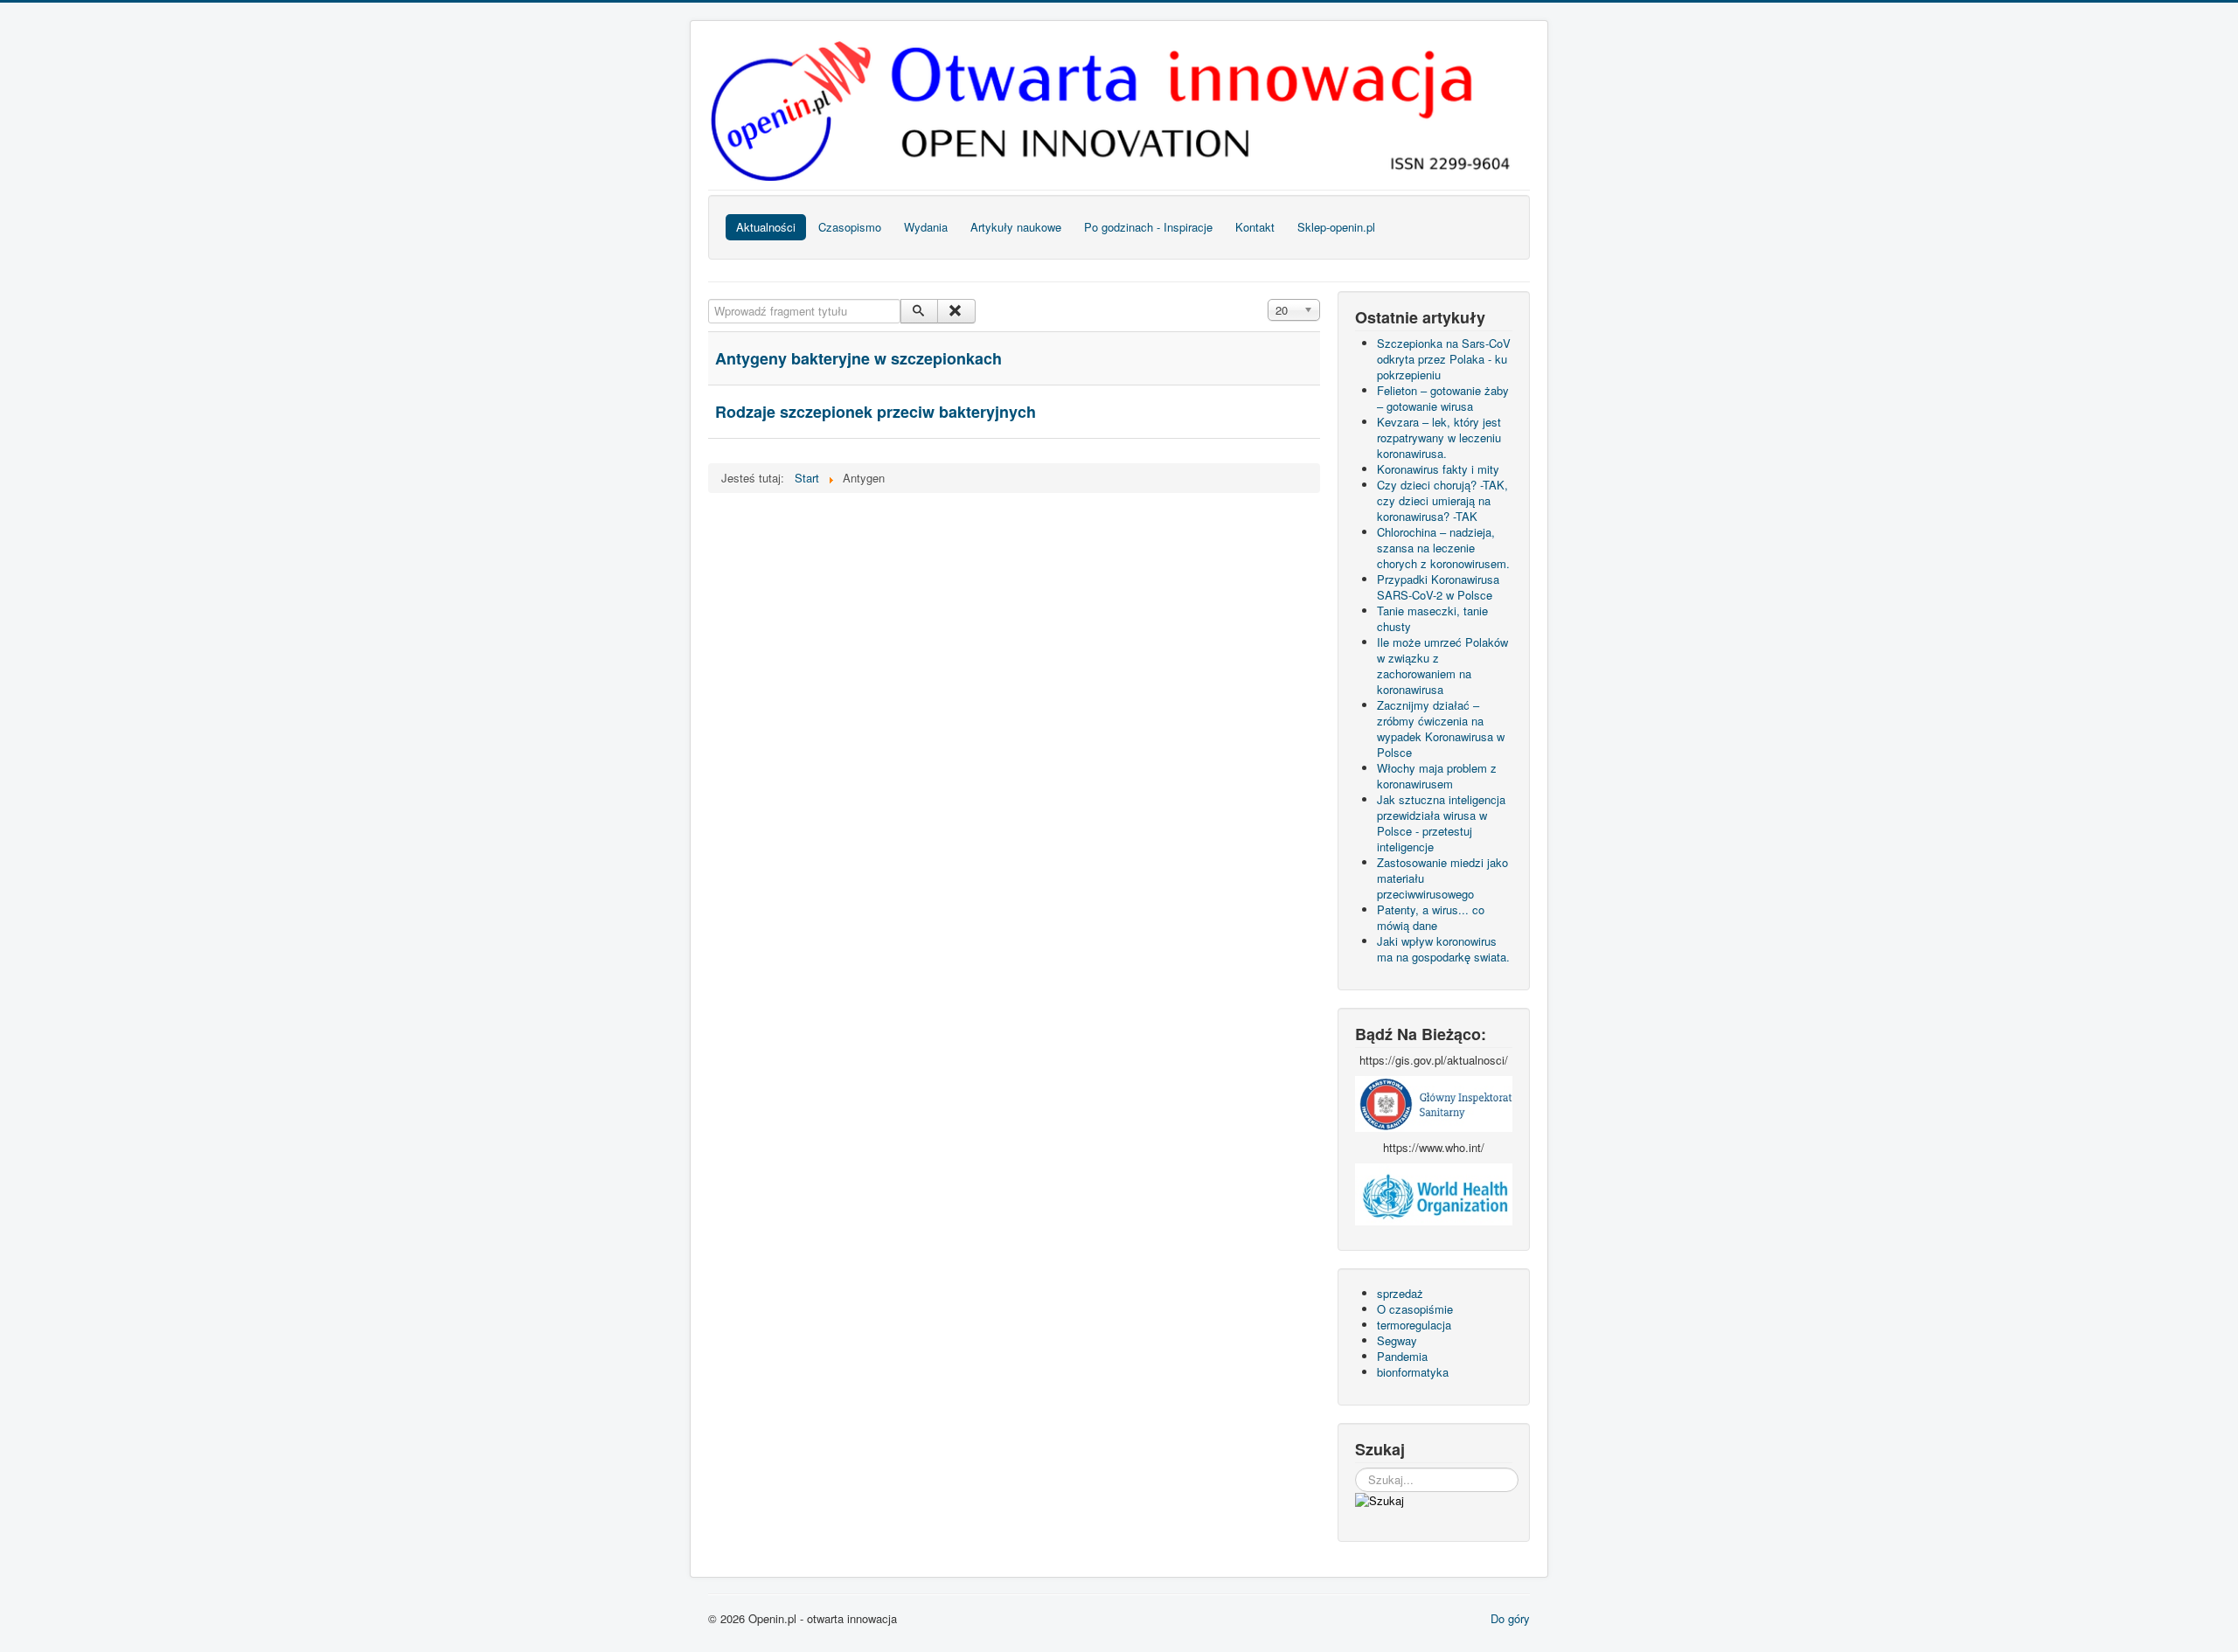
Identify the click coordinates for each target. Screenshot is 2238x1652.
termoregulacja (1414, 1325)
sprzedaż (1400, 1293)
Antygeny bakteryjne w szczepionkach (858, 358)
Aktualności (766, 227)
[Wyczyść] (956, 311)
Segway (1397, 1340)
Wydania (926, 227)
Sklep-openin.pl (1336, 227)
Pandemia (1402, 1356)
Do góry (1510, 1618)
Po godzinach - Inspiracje (1148, 227)
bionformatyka (1413, 1372)
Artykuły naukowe (1016, 227)
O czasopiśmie (1415, 1309)
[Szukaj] (919, 311)
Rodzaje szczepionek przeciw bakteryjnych (876, 412)
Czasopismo (850, 227)
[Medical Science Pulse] (1434, 1102)
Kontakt (1255, 227)
